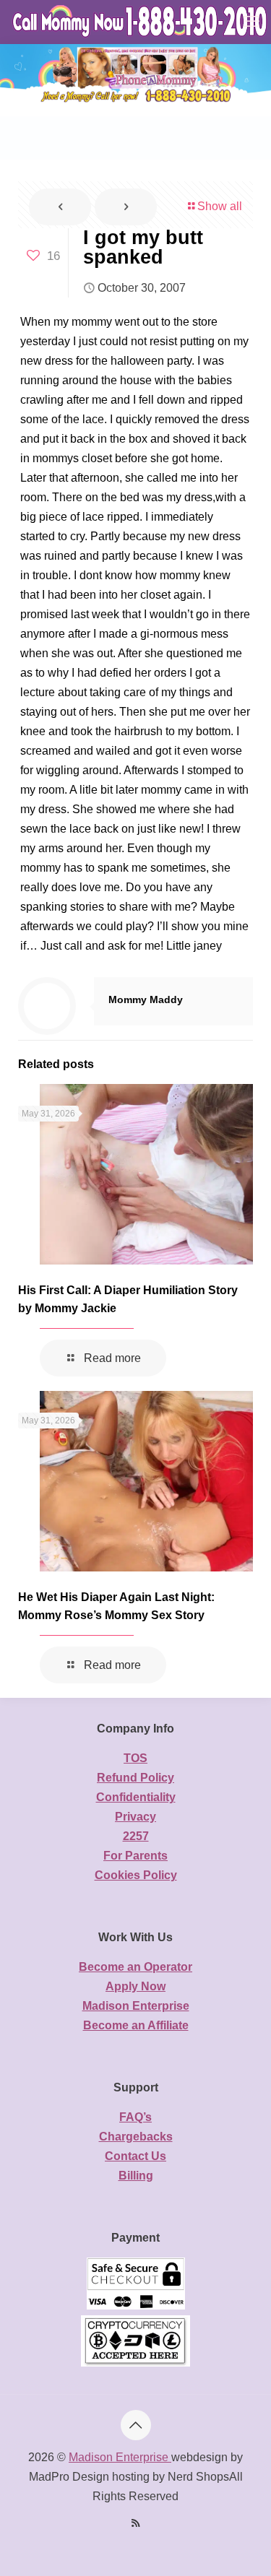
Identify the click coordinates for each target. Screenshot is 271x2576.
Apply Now (135, 1986)
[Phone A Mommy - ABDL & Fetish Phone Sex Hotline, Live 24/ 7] (141, 22)
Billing (136, 2176)
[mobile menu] (251, 22)
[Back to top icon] (136, 2425)
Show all (220, 206)
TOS (135, 1758)
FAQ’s (135, 2117)
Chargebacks (136, 2137)
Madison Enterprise (136, 2006)
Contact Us (135, 2156)
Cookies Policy (136, 1875)
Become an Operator (135, 1967)
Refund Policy (135, 1778)
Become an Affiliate (136, 2025)
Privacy (135, 1817)
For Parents (135, 1856)
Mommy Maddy (146, 999)
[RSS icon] (135, 2523)
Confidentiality (136, 1797)
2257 (136, 1836)
